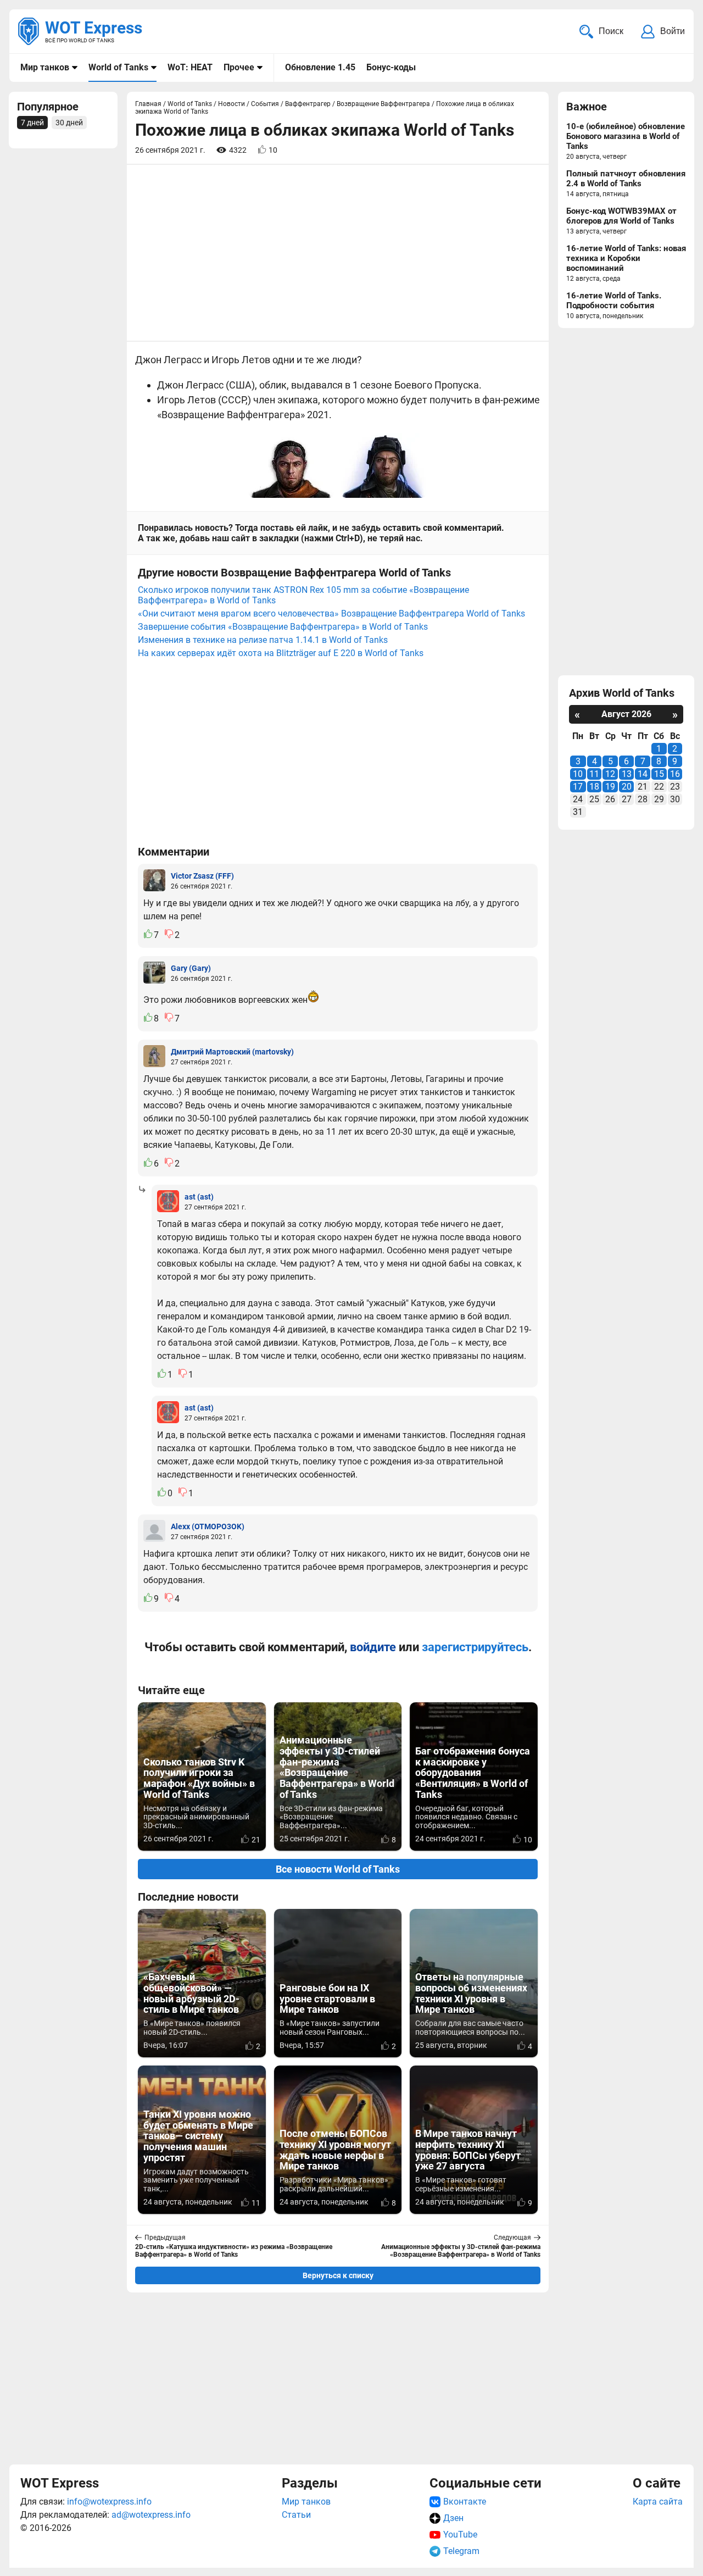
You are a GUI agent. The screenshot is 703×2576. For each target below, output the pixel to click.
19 (610, 787)
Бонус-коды (391, 67)
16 (675, 774)
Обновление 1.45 (320, 67)
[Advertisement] (338, 2378)
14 (643, 774)
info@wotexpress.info (109, 2502)
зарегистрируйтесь (475, 1647)
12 (610, 774)
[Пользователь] (154, 880)
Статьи (296, 2515)
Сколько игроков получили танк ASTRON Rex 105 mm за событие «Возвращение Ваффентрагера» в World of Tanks (303, 595)
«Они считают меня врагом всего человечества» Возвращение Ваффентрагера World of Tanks (331, 614)
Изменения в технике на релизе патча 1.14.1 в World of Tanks (263, 640)
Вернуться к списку (338, 2275)
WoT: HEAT (190, 67)
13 (627, 774)
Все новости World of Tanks (338, 1869)
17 (578, 787)
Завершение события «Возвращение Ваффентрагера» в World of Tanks (283, 627)
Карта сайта (658, 2502)
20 (627, 787)
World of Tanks (118, 67)
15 (659, 774)
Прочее (239, 67)
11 (594, 774)
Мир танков (45, 67)
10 (578, 774)
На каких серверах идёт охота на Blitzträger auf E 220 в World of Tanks (281, 653)
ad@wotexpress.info (151, 2515)
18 (594, 787)
